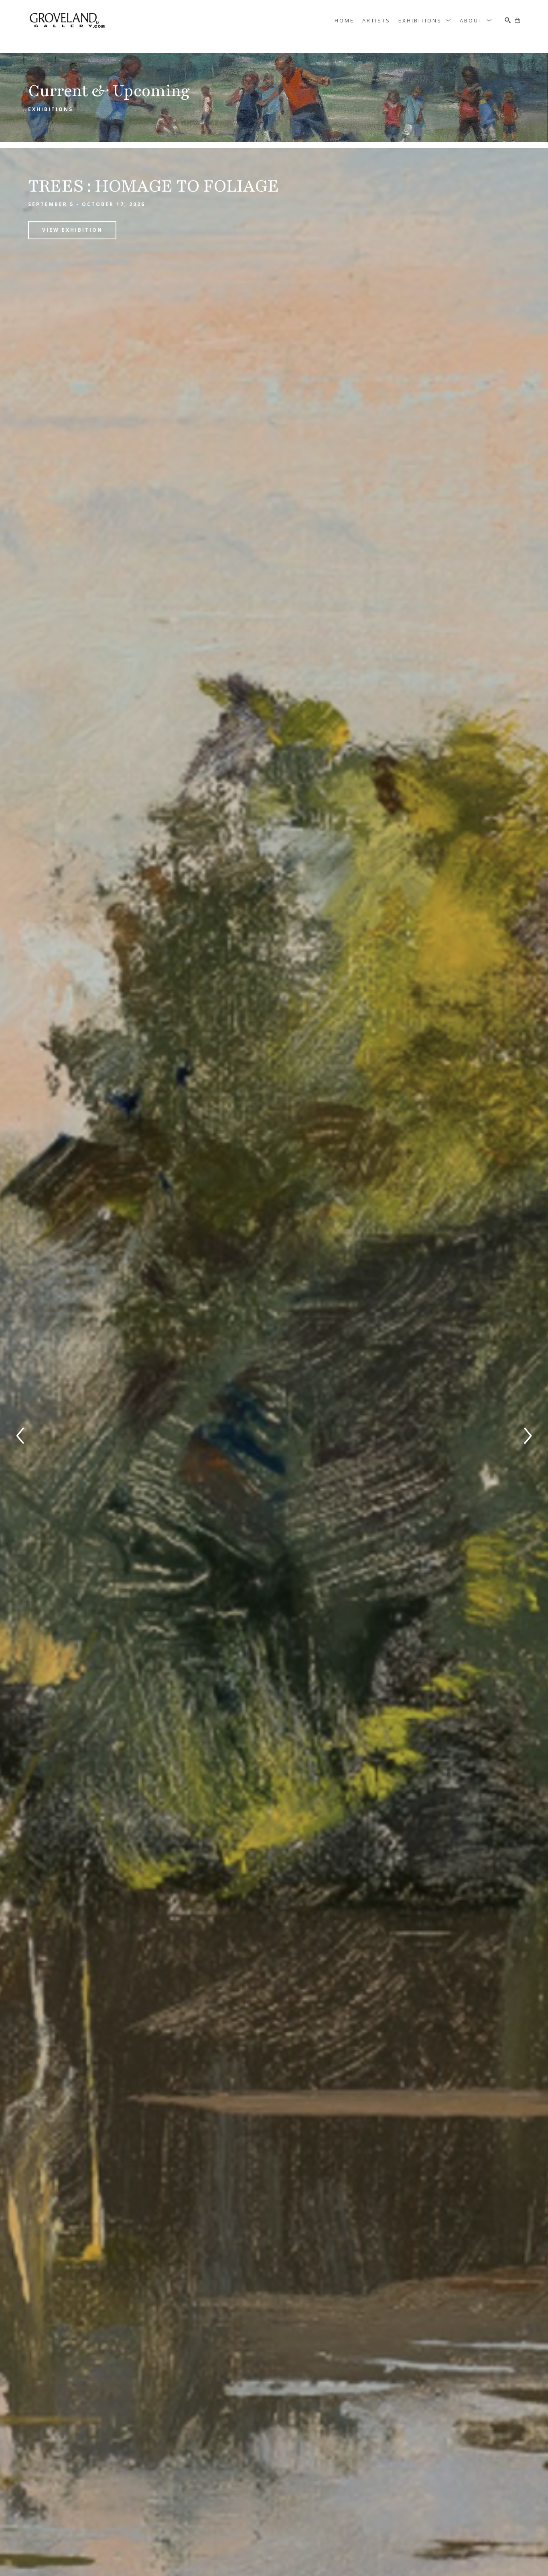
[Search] (508, 20)
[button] (425, 20)
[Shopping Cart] (517, 20)
